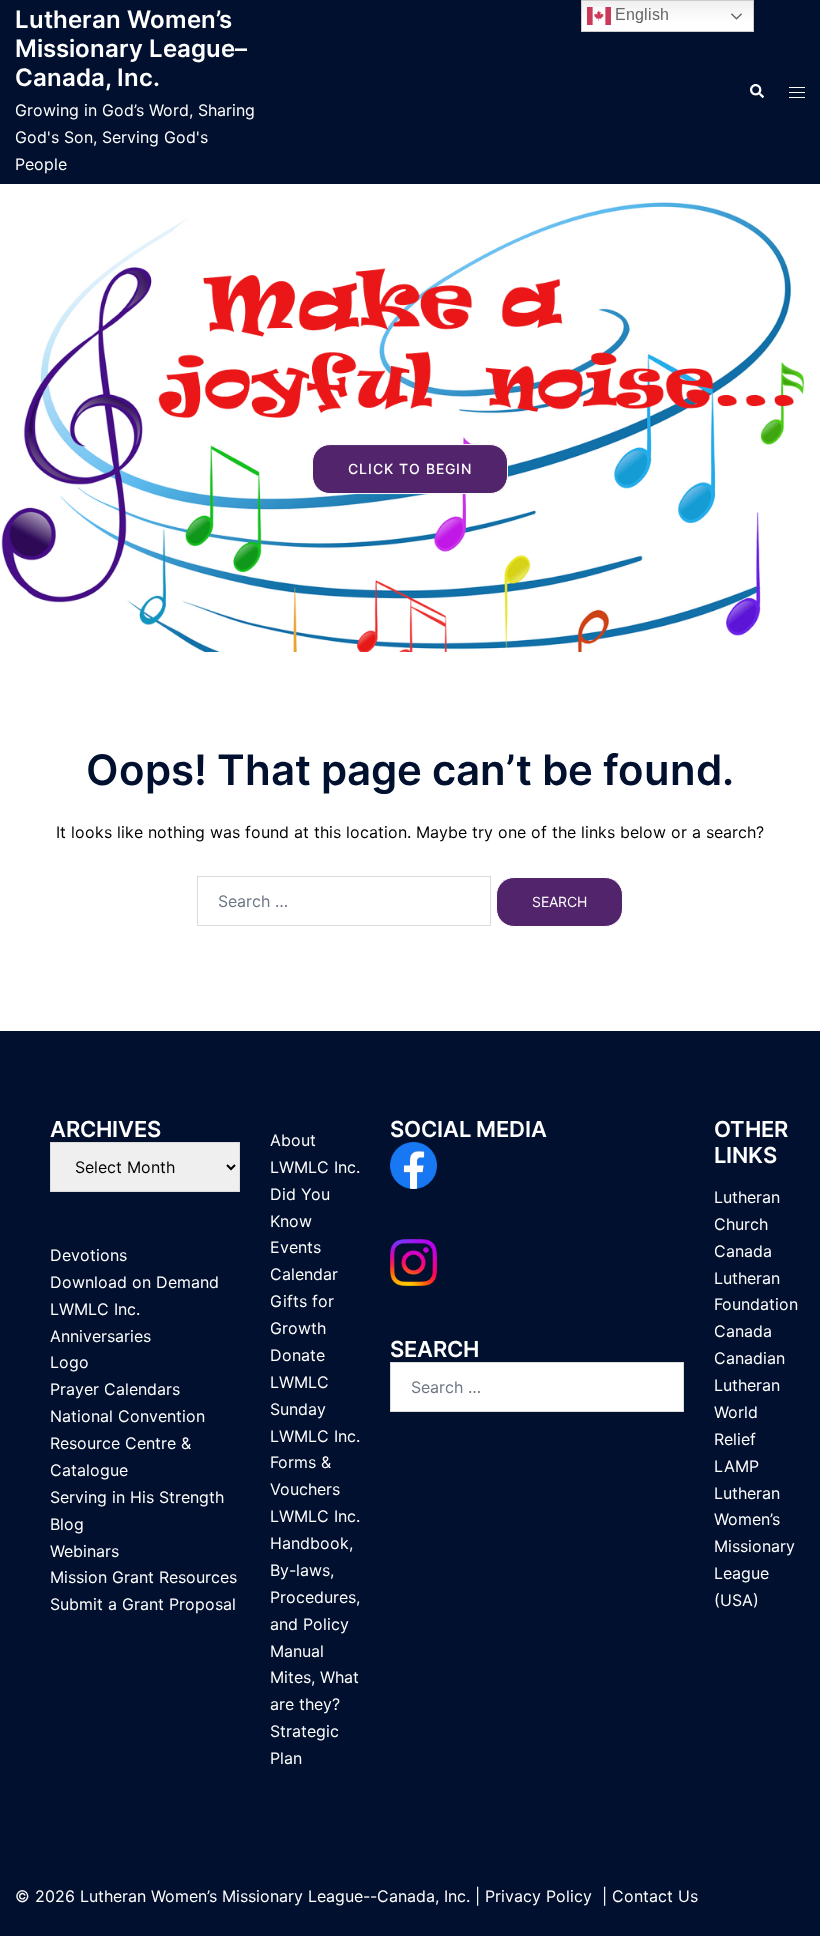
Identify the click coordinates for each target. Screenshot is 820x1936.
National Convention (127, 1416)
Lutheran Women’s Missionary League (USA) (754, 1547)
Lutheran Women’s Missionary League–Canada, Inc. (131, 48)
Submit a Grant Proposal (143, 1604)
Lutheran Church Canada (747, 1224)
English (640, 14)
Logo (69, 1362)
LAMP (736, 1466)
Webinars (84, 1551)
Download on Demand (134, 1282)
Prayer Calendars (115, 1389)
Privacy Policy (538, 1896)
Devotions (88, 1255)
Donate (297, 1355)
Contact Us (655, 1896)
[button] (756, 92)
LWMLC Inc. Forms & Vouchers (315, 1463)
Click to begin (410, 468)
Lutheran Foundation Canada (756, 1305)
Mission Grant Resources (143, 1577)
